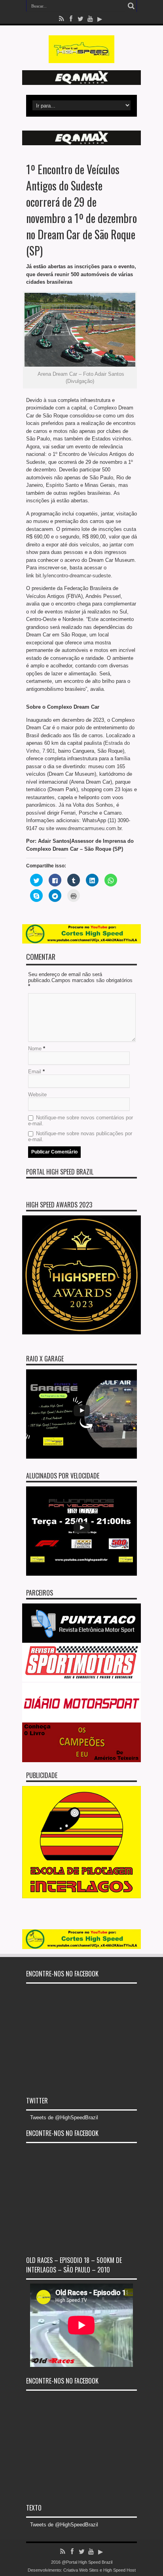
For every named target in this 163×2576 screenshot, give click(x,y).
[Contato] (81, 83)
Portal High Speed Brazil (60, 1172)
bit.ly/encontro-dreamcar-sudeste (73, 576)
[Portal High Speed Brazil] (82, 57)
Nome (35, 1049)
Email (35, 1072)
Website (37, 1095)
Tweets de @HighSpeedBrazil (64, 2118)
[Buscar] (131, 6)
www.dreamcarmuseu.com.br (89, 828)
